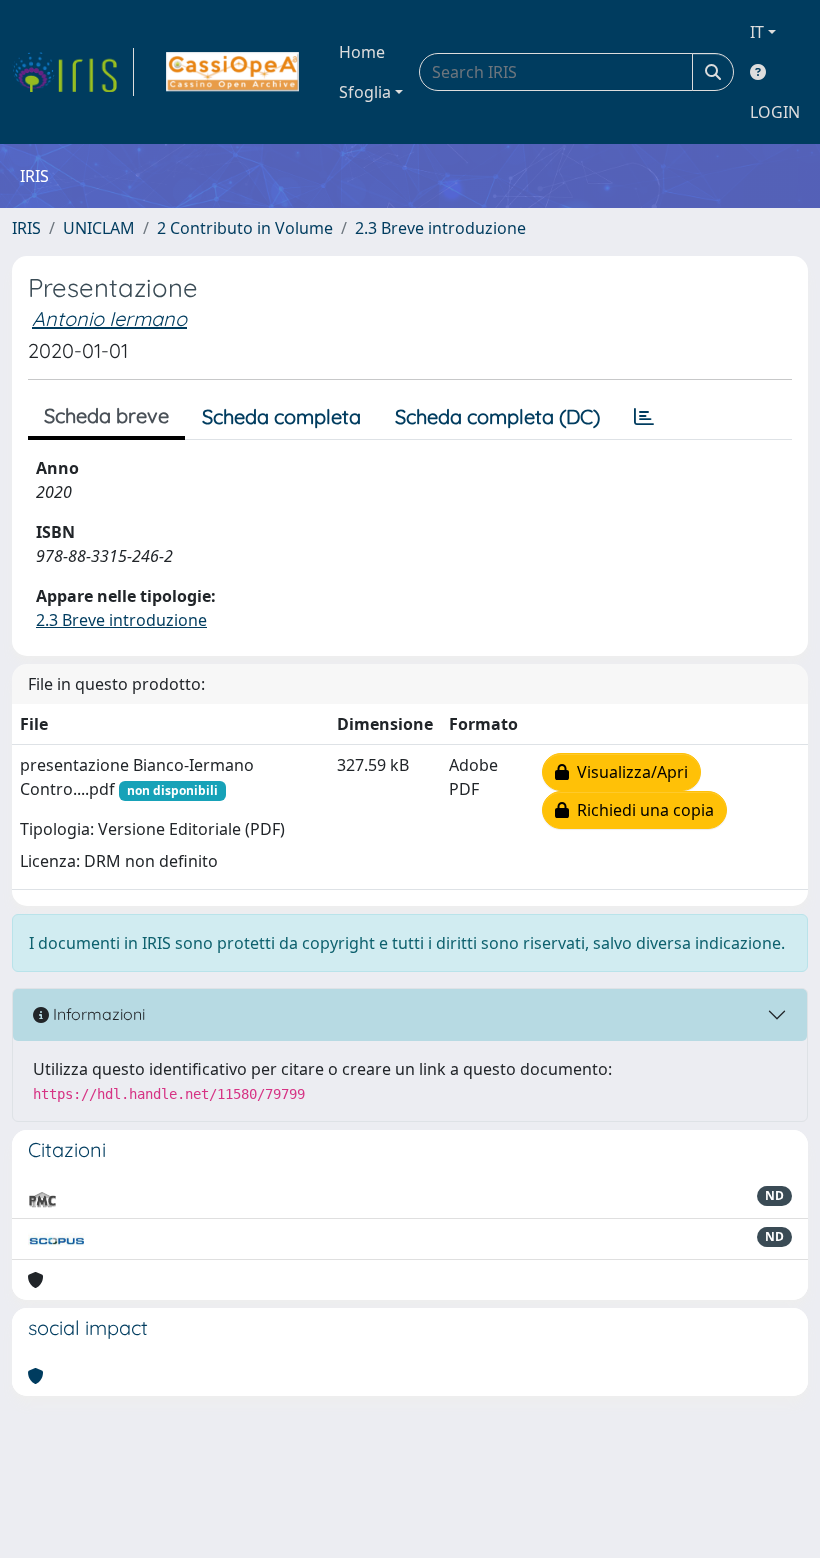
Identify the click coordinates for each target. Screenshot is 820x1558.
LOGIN (775, 112)
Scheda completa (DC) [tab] (497, 416)
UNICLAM (99, 228)
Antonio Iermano (109, 318)
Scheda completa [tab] (281, 416)
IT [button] (757, 32)
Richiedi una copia (641, 810)
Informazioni (97, 1014)
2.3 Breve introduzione (440, 228)
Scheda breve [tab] (106, 415)
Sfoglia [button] (365, 92)
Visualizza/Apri (628, 772)
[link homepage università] (232, 72)
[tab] (644, 417)
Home (362, 52)
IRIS (26, 228)
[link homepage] (73, 72)
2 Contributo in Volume (245, 228)
